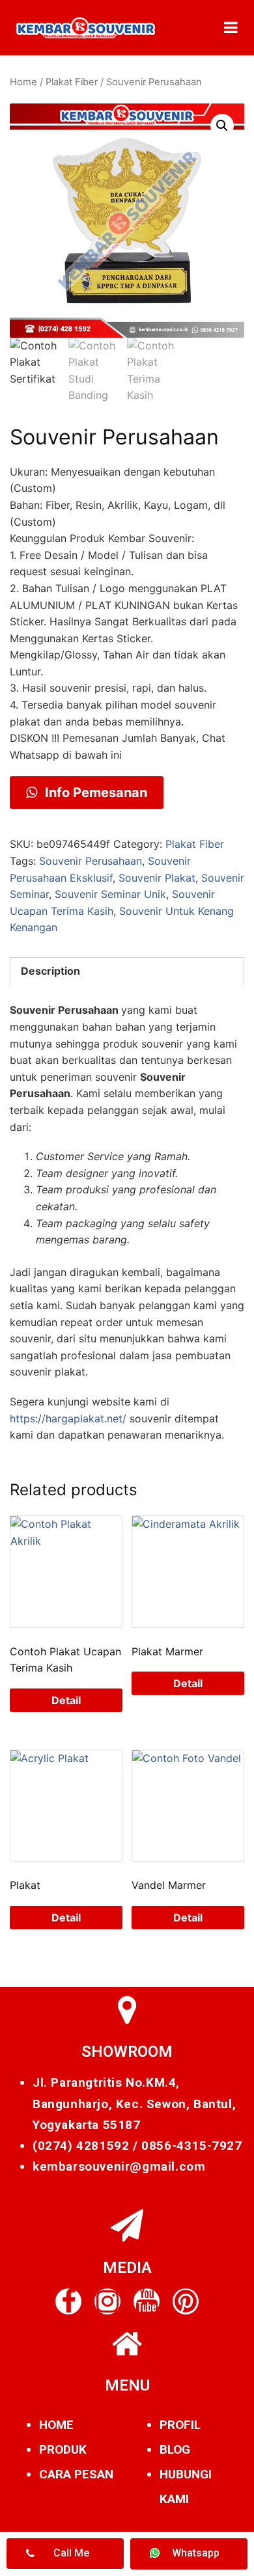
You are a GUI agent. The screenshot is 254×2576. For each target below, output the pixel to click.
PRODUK (63, 2449)
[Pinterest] (186, 2301)
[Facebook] (68, 2301)
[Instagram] (107, 2301)
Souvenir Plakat (157, 878)
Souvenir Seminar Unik (110, 894)
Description (50, 971)
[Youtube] (147, 2301)
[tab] (127, 971)
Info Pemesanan (94, 793)
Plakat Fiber (72, 82)
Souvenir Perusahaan (91, 861)
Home (23, 82)
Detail (66, 1700)
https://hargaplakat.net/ (68, 1418)
